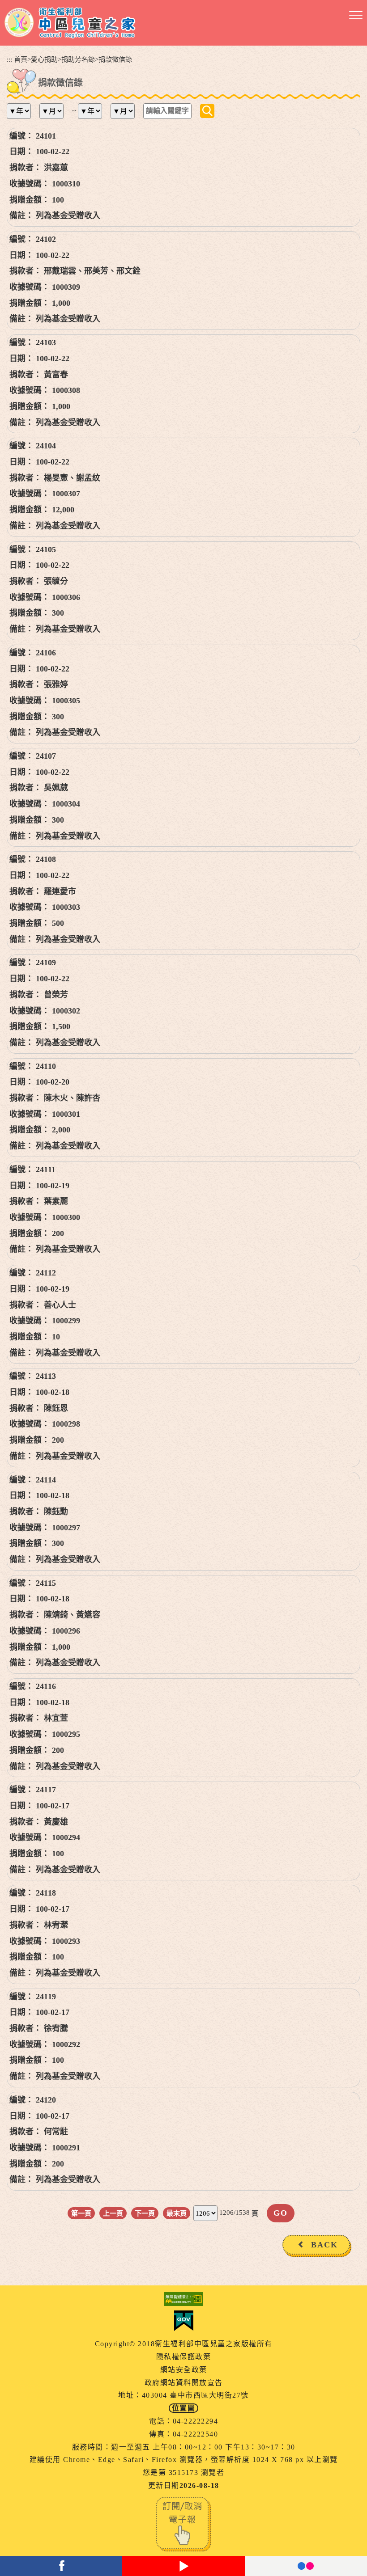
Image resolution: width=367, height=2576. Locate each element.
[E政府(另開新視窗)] (183, 2321)
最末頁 (177, 2213)
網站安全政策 (184, 2370)
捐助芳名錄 (78, 59)
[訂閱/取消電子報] (183, 2523)
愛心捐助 (44, 59)
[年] (22, 111)
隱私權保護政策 (184, 2357)
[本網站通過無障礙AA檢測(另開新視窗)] (183, 2299)
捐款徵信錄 (115, 59)
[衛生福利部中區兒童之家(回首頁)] (70, 23)
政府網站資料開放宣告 (184, 2383)
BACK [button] (324, 2245)
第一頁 (81, 2213)
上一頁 (113, 2213)
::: (9, 59)
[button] (356, 16)
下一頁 (145, 2213)
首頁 (21, 59)
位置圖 (184, 2408)
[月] (55, 111)
